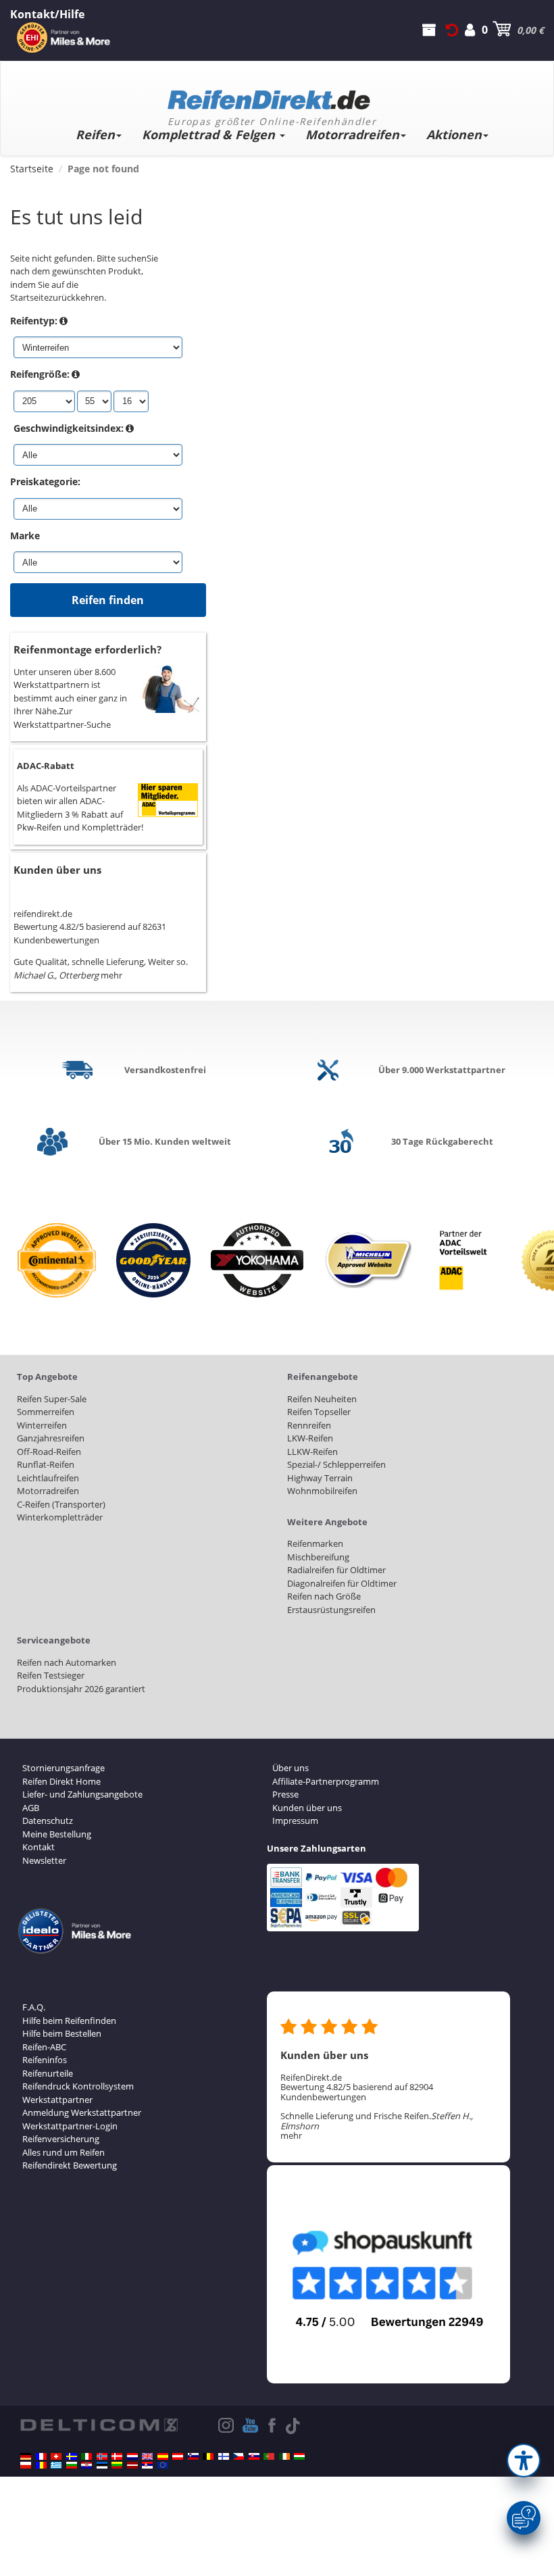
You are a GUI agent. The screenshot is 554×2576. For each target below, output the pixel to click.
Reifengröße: (40, 374)
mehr (111, 975)
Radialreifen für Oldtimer (336, 1570)
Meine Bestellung (57, 1834)
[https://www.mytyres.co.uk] (147, 2456)
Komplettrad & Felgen (210, 134)
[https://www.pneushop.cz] (238, 2456)
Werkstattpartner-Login (70, 2126)
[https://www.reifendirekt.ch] (56, 2456)
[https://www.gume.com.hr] (86, 2465)
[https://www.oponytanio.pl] (26, 2465)
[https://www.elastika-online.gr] (56, 2465)
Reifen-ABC (44, 2047)
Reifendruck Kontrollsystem (78, 2086)
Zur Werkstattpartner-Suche (62, 718)
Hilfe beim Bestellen (62, 2033)
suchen (132, 258)
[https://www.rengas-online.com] (224, 2456)
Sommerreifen (46, 1412)
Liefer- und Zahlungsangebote (82, 1794)
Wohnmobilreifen (322, 1491)
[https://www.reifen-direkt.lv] (132, 2465)
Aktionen (454, 134)
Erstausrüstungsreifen (331, 1610)
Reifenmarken (315, 1543)
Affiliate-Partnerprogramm (326, 1781)
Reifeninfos (45, 2060)
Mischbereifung (318, 1557)
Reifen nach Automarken (67, 1662)
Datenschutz (48, 1820)
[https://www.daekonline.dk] (117, 2456)
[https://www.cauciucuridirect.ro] (41, 2465)
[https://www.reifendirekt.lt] (117, 2465)
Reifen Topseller (319, 1412)
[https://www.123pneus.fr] (41, 2456)
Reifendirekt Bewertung (70, 2165)
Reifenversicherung (61, 2139)
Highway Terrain (320, 1478)
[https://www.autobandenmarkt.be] (208, 2456)
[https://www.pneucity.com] (269, 2456)
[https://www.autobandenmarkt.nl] (132, 2456)
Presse (285, 1794)
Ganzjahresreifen (51, 1438)
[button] (524, 2460)
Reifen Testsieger (51, 1675)
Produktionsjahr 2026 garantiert (81, 1689)
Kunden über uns (57, 870)
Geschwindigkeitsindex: (69, 428)
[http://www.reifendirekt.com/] (163, 2465)
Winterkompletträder (60, 1517)
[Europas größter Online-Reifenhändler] (272, 95)
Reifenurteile (48, 2073)
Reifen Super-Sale (52, 1399)
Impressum (295, 1820)
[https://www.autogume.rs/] (147, 2465)
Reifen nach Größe (324, 1596)
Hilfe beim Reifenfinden (69, 2021)
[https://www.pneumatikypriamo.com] (254, 2456)
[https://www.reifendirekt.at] (178, 2456)
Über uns (291, 1768)
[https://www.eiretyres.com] (284, 2456)
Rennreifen (309, 1425)
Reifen (95, 134)
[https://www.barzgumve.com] (72, 2465)
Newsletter (44, 1860)
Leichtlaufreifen (48, 1478)
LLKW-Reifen (312, 1452)
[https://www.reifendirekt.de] (26, 2456)
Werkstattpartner (57, 2100)
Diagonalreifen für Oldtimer (342, 1583)
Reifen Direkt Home (61, 1781)
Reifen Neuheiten (322, 1399)
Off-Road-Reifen (49, 1452)
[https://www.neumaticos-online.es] (163, 2456)
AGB (31, 1808)
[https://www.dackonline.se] (72, 2456)
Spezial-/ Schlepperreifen (336, 1464)
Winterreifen (42, 1425)
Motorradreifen (352, 134)
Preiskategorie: (45, 481)
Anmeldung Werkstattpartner (82, 2112)
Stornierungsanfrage (64, 1768)
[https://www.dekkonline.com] (102, 2456)
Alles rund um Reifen (64, 2152)
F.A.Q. (34, 2007)
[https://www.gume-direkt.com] (193, 2456)
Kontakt (39, 1847)
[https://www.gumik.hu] (299, 2456)
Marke (25, 536)
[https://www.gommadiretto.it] (86, 2456)
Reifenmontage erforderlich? (87, 649)
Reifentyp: (34, 321)
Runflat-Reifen (46, 1464)
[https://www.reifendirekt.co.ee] (102, 2465)
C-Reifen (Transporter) (61, 1504)
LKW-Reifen (310, 1438)
